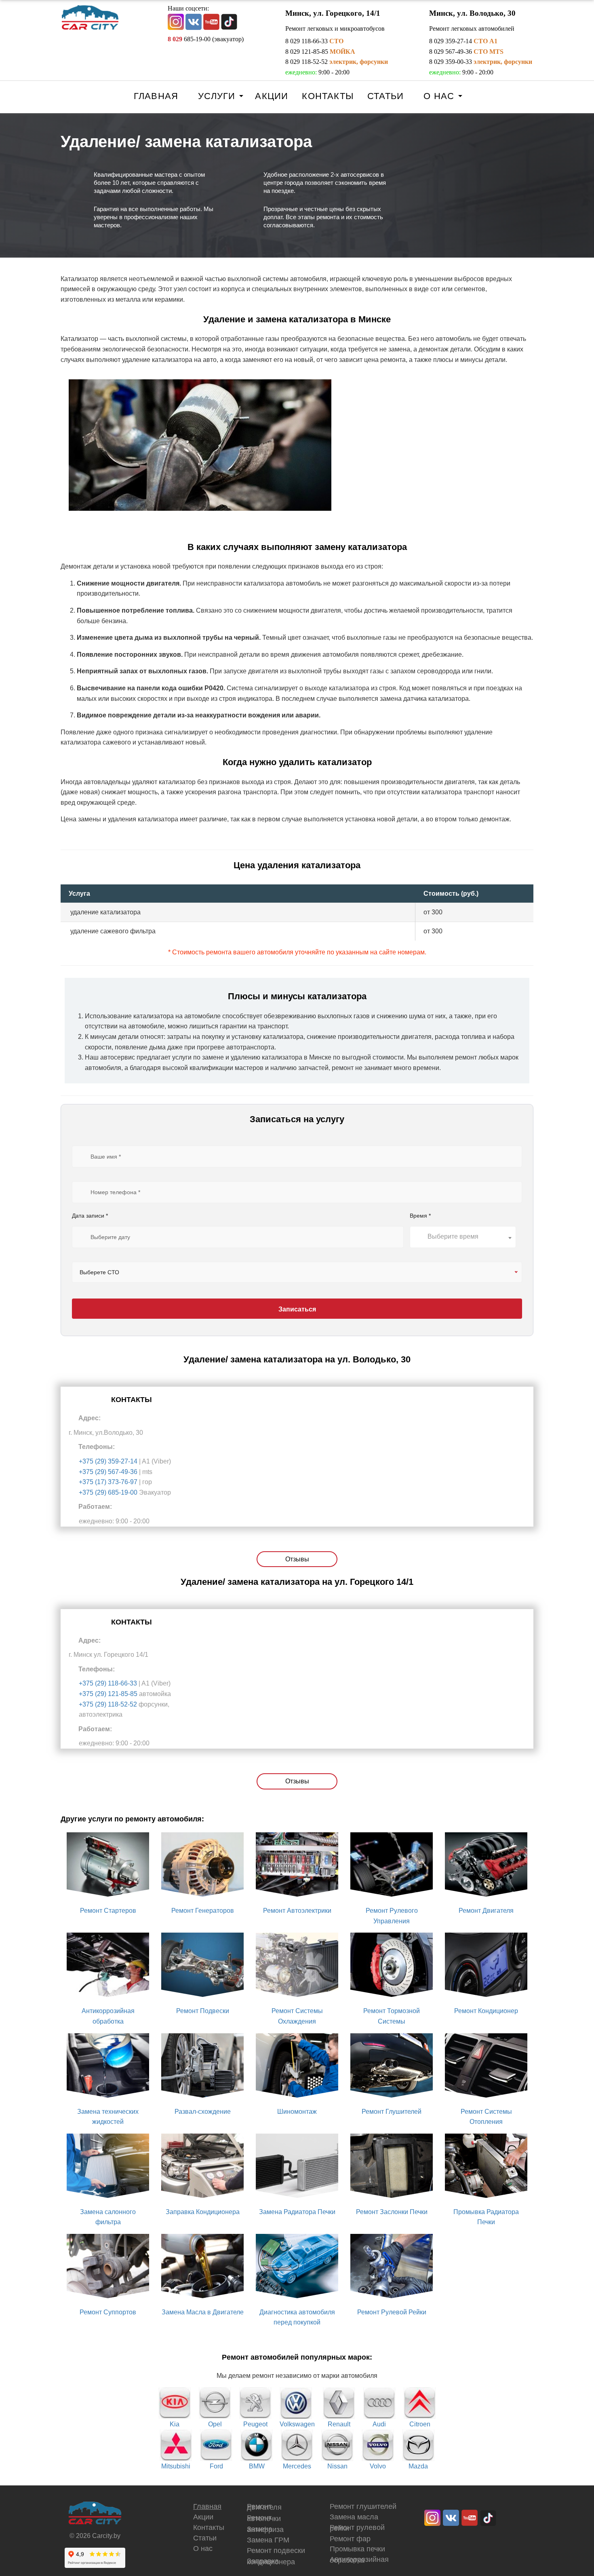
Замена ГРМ (268, 2540)
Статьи (385, 96)
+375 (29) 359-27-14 (108, 1461)
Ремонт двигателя (264, 2507)
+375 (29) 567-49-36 (108, 1472)
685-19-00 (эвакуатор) (206, 39)
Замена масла (354, 2517)
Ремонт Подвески (203, 2011)
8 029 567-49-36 (466, 52)
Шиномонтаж (297, 2112)
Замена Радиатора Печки (297, 2212)
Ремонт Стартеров (108, 1911)
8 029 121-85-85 (320, 52)
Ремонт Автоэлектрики (297, 1911)
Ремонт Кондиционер (486, 2011)
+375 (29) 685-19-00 (108, 1492)
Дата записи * (90, 1216)
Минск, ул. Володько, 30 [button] (472, 13)
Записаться (297, 1309)
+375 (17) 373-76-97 (108, 1482)
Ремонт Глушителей (392, 2112)
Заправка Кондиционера (203, 2212)
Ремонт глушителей (363, 2506)
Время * (420, 1216)
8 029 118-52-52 (337, 62)
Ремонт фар (350, 2539)
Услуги (217, 96)
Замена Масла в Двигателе (203, 2312)
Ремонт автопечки (264, 2518)
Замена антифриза (265, 2529)
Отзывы (297, 1559)
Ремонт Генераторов (203, 1911)
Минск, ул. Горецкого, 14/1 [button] (333, 13)
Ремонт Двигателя (486, 1911)
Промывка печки (357, 2549)
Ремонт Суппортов (108, 2312)
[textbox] (463, 1237)
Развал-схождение (203, 2112)
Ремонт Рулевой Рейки (392, 2312)
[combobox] (463, 1237)
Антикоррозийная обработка (359, 2560)
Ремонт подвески (276, 2551)
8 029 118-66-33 (314, 41)
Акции (272, 96)
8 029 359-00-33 (481, 62)
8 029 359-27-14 (463, 41)
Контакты (328, 96)
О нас (439, 96)
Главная (156, 96)
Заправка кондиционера (271, 2561)
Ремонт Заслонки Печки (392, 2212)
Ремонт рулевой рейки (357, 2528)
